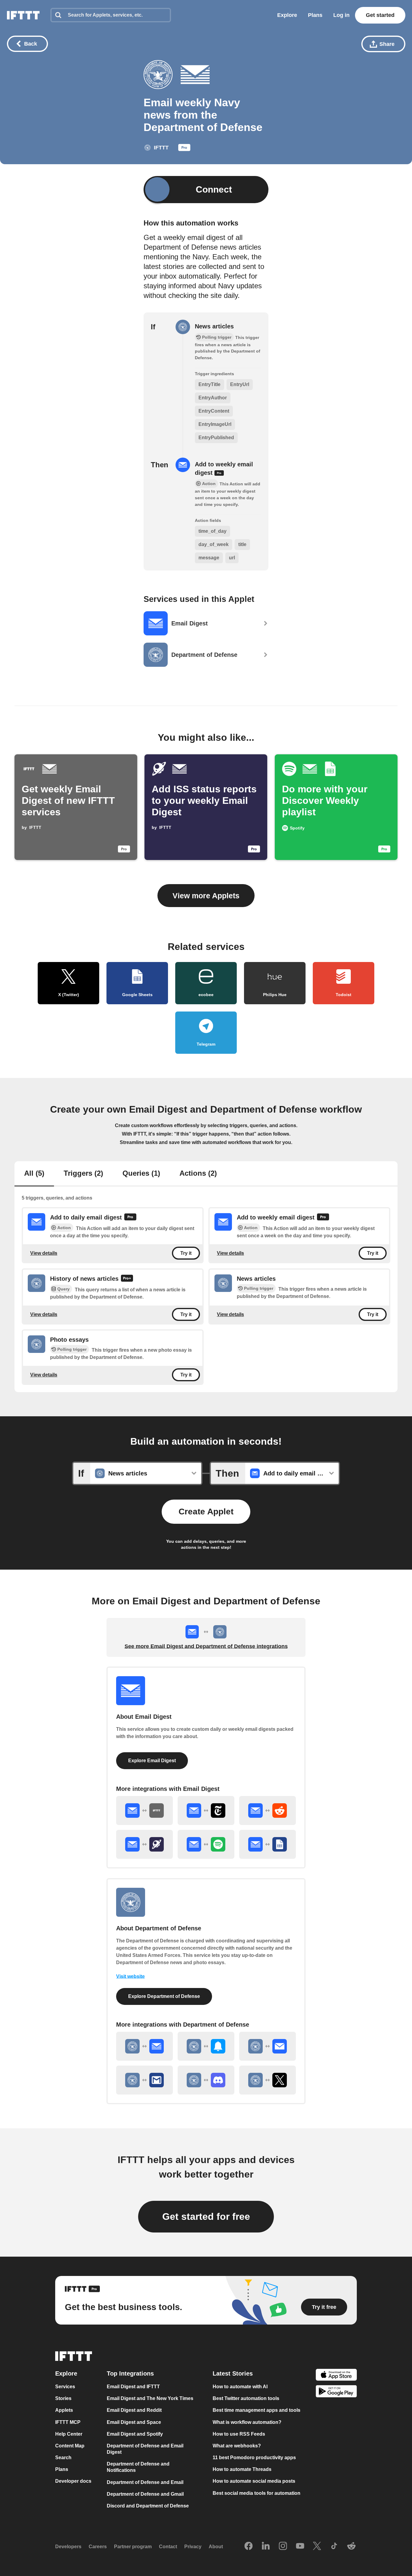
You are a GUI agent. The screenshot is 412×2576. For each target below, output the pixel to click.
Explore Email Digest (152, 1761)
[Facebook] (249, 2546)
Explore (287, 15)
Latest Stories (233, 2373)
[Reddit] (351, 2546)
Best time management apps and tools (257, 2410)
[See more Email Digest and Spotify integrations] (206, 1844)
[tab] (34, 1174)
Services (65, 2387)
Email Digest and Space (134, 2422)
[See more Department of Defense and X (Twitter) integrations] (268, 2080)
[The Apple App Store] (336, 2375)
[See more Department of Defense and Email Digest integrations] (144, 2046)
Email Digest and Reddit (134, 2410)
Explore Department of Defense (164, 1996)
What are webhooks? (237, 2446)
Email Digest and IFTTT (133, 2387)
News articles (214, 326)
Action (64, 1228)
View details (44, 1253)
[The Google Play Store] (336, 2392)
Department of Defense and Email (145, 2482)
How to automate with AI (240, 2387)
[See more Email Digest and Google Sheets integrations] (268, 1844)
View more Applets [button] (206, 896)
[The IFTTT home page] (23, 15)
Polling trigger (72, 1349)
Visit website (130, 1976)
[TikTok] (334, 2546)
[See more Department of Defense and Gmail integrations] (144, 2080)
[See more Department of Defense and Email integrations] (268, 2046)
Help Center (69, 2434)
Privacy (193, 2547)
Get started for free (206, 2216)
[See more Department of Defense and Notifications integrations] (206, 2046)
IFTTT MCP (68, 2422)
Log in (341, 15)
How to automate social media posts (254, 2481)
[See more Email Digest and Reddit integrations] (268, 1811)
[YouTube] (300, 2546)
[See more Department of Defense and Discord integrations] (206, 2080)
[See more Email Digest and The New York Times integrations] (206, 1811)
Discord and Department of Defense (148, 2506)
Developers (68, 2547)
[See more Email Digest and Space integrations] (144, 1844)
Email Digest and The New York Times (150, 2398)
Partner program (133, 2547)
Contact (168, 2547)
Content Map (70, 2446)
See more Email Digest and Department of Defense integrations (206, 1646)
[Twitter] (317, 2546)
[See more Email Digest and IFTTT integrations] (144, 1811)
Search (63, 2458)
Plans (315, 15)
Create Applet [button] (206, 1512)
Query (63, 1289)
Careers (98, 2547)
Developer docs (73, 2481)
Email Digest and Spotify (135, 2434)
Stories (63, 2398)
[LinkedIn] (266, 2546)
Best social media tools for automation (257, 2493)
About (216, 2547)
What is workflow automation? (247, 2422)
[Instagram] (283, 2546)
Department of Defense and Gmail (145, 2494)
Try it (186, 1253)
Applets (64, 2410)
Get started (380, 15)
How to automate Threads (242, 2469)
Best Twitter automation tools (246, 2398)
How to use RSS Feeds (239, 2434)
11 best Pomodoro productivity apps (254, 2458)
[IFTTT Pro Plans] (184, 149)
